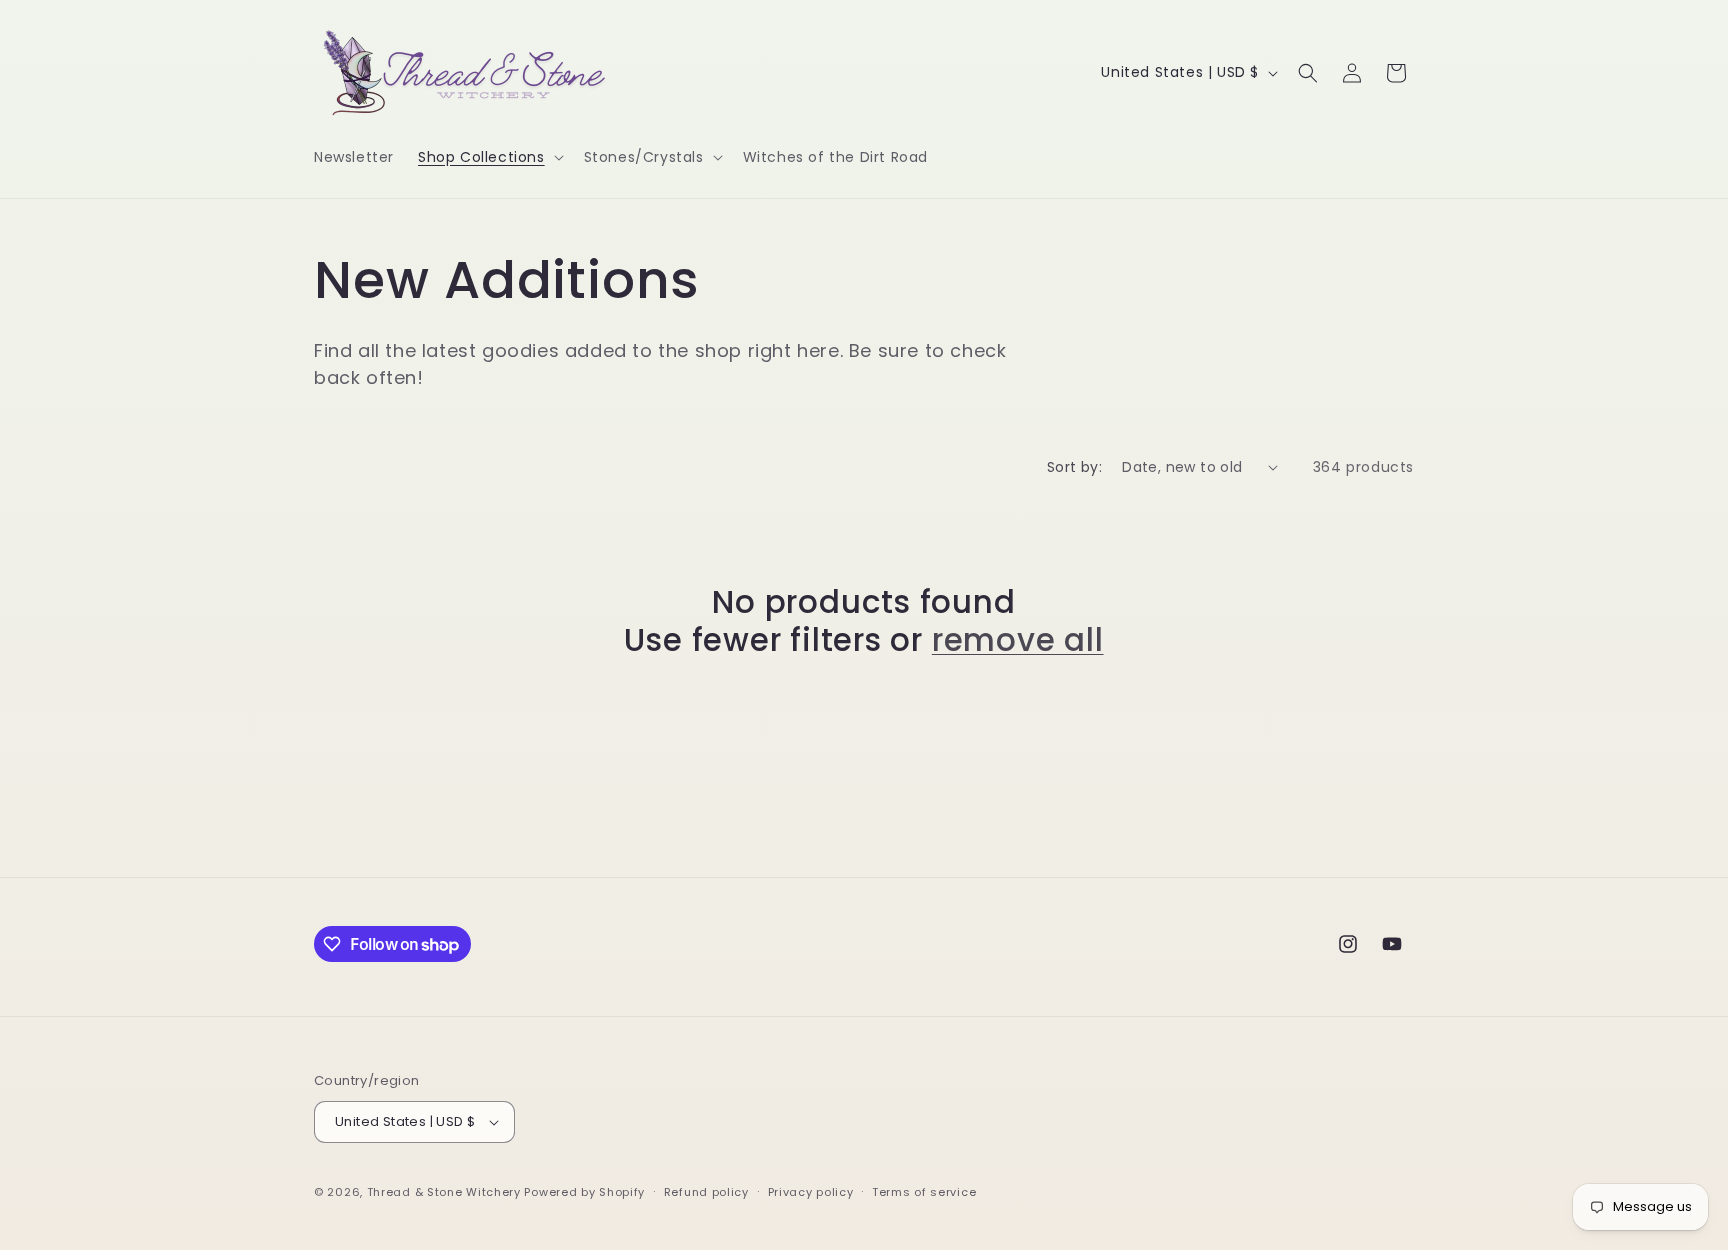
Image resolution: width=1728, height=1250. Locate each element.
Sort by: (1074, 467)
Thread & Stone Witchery (444, 1192)
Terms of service (924, 1192)
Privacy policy (811, 1192)
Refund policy (706, 1192)
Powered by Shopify (584, 1192)
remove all (1018, 640)
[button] (489, 157)
